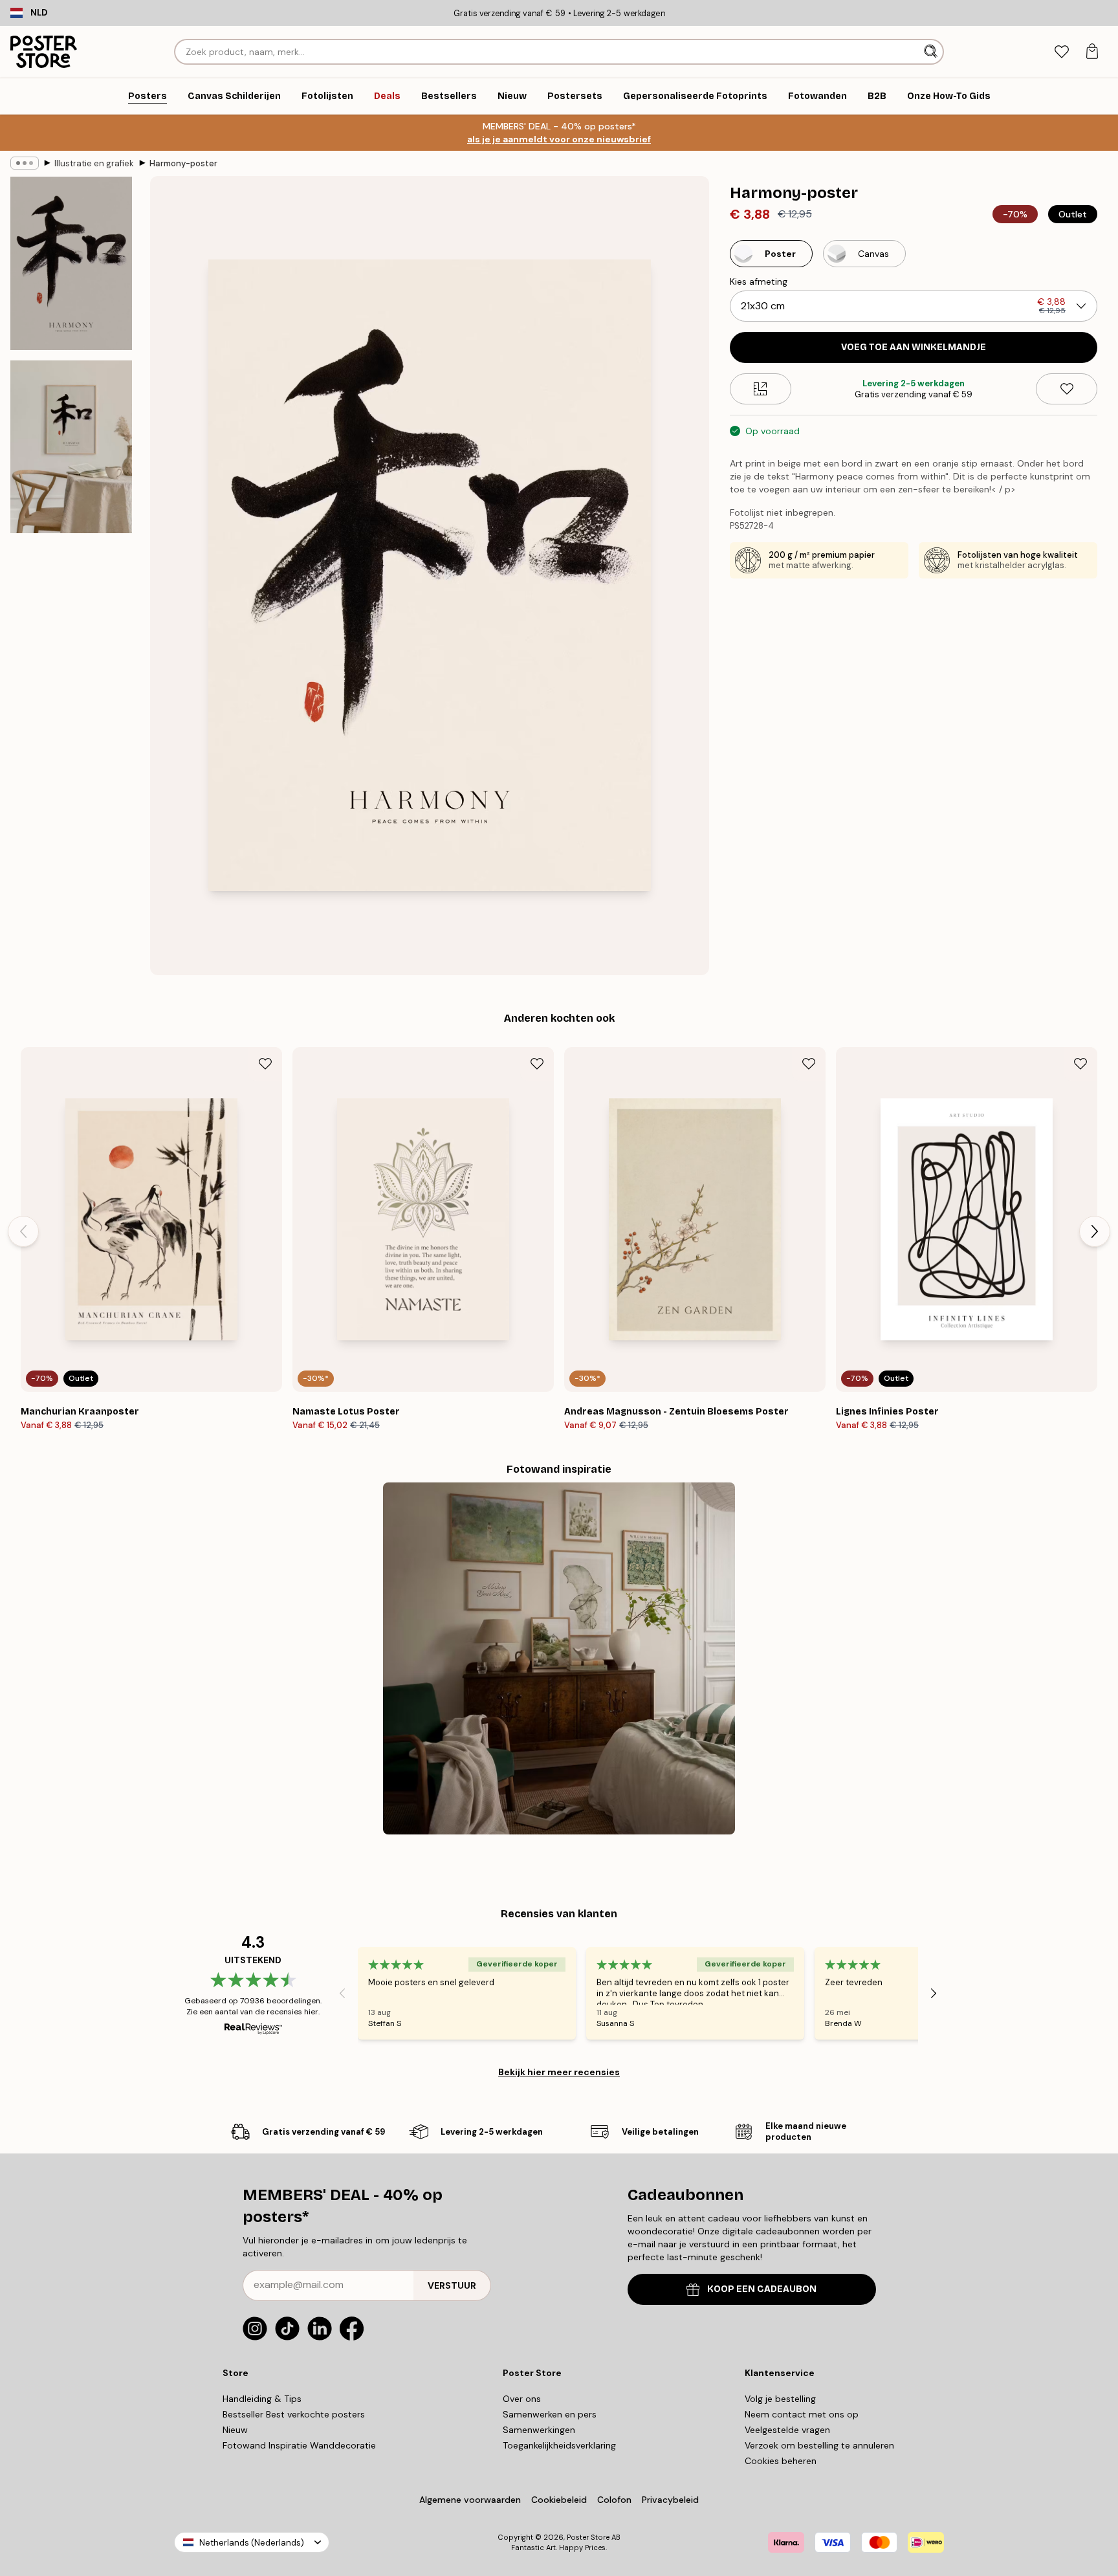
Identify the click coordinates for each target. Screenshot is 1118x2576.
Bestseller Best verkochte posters (294, 2414)
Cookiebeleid (559, 2500)
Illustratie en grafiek (94, 163)
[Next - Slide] (1095, 1231)
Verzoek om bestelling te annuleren (819, 2445)
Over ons (522, 2399)
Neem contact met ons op (802, 2414)
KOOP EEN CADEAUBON (762, 2289)
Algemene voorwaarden (470, 2500)
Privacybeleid (670, 2500)
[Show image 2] (71, 446)
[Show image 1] (71, 264)
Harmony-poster (183, 163)
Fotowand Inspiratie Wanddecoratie (299, 2445)
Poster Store (588, 2537)
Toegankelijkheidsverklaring (559, 2445)
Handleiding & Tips (262, 2399)
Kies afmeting (759, 281)
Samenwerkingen (539, 2430)
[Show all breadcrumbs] (25, 163)
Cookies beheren (781, 2461)
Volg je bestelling (780, 2399)
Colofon (614, 2500)
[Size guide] (761, 389)
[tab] (1061, 52)
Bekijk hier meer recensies (559, 2072)
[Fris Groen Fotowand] (559, 1658)
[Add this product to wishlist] (1067, 389)
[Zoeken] (932, 52)
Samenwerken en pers (550, 2414)
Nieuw (235, 2430)
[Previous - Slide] (23, 1231)
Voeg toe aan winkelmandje (914, 347)
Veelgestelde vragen (787, 2430)
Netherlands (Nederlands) (252, 2543)
